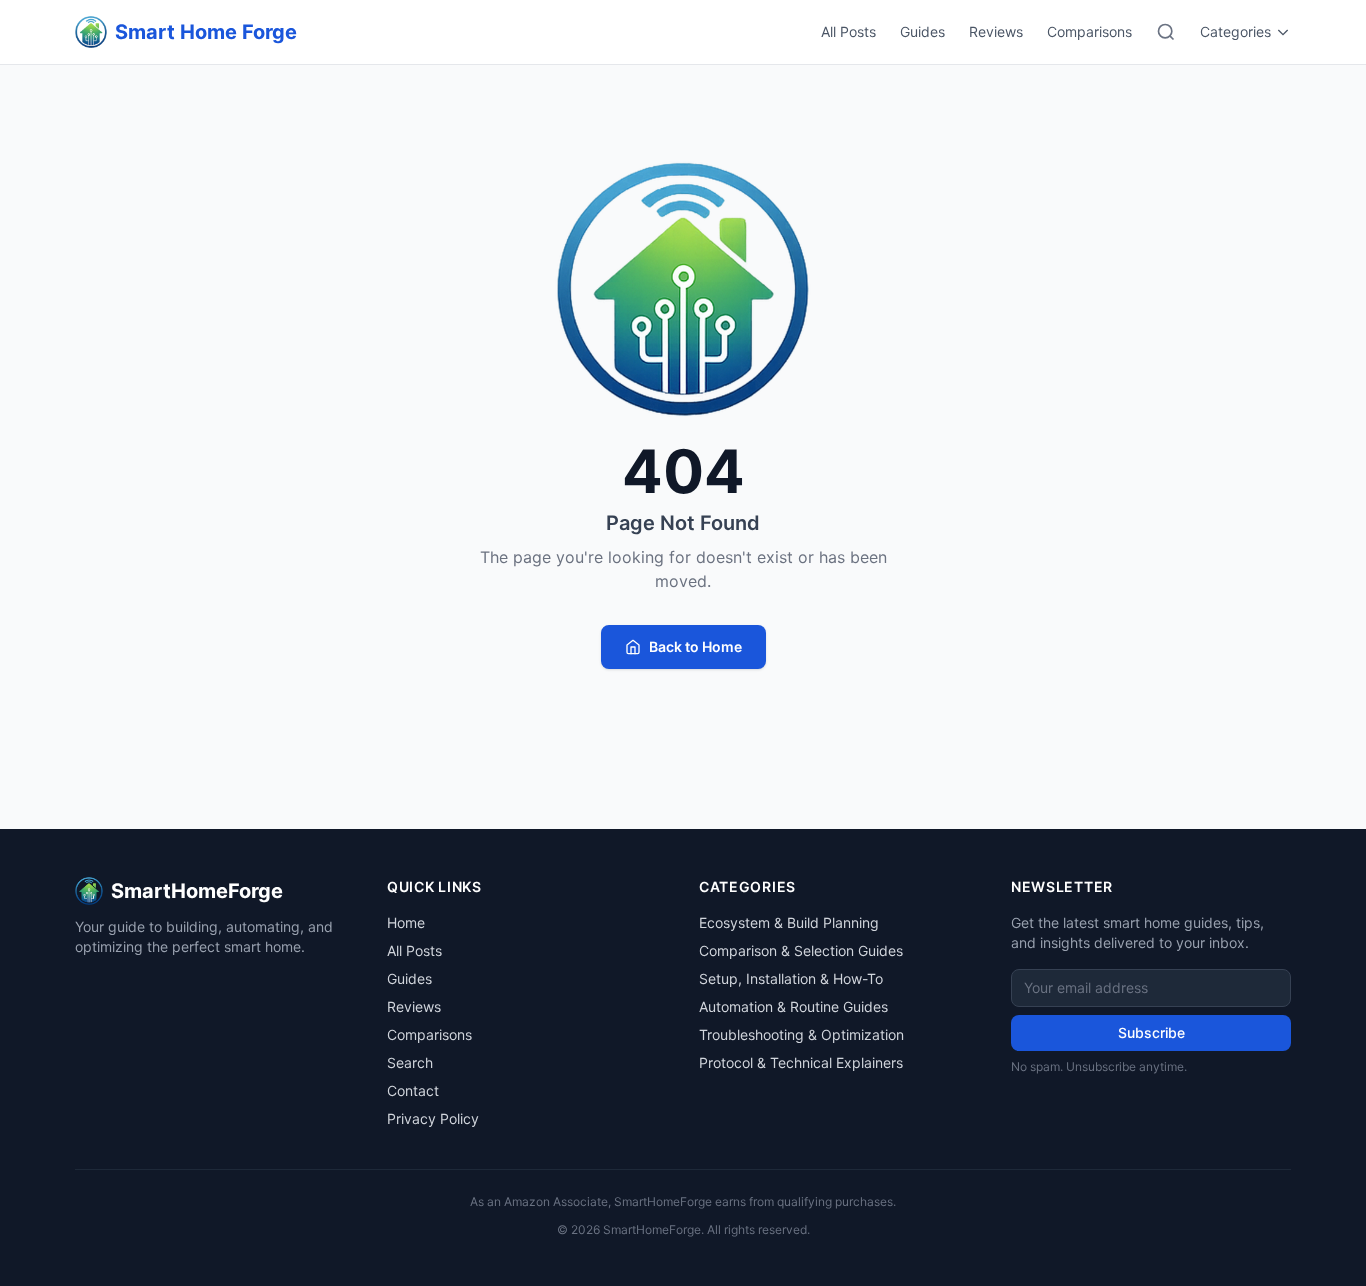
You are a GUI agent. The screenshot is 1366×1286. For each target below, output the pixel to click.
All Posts (848, 31)
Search (410, 1062)
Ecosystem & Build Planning (789, 922)
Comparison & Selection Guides (801, 950)
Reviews (996, 31)
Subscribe (1151, 1032)
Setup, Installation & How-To (791, 978)
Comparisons (1089, 31)
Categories (1235, 31)
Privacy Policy (433, 1118)
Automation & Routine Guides (793, 1006)
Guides (922, 31)
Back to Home (695, 646)
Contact (413, 1090)
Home (406, 922)
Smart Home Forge (206, 32)
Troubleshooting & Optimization (801, 1034)
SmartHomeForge (197, 891)
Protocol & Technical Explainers (801, 1062)
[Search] (1166, 32)
